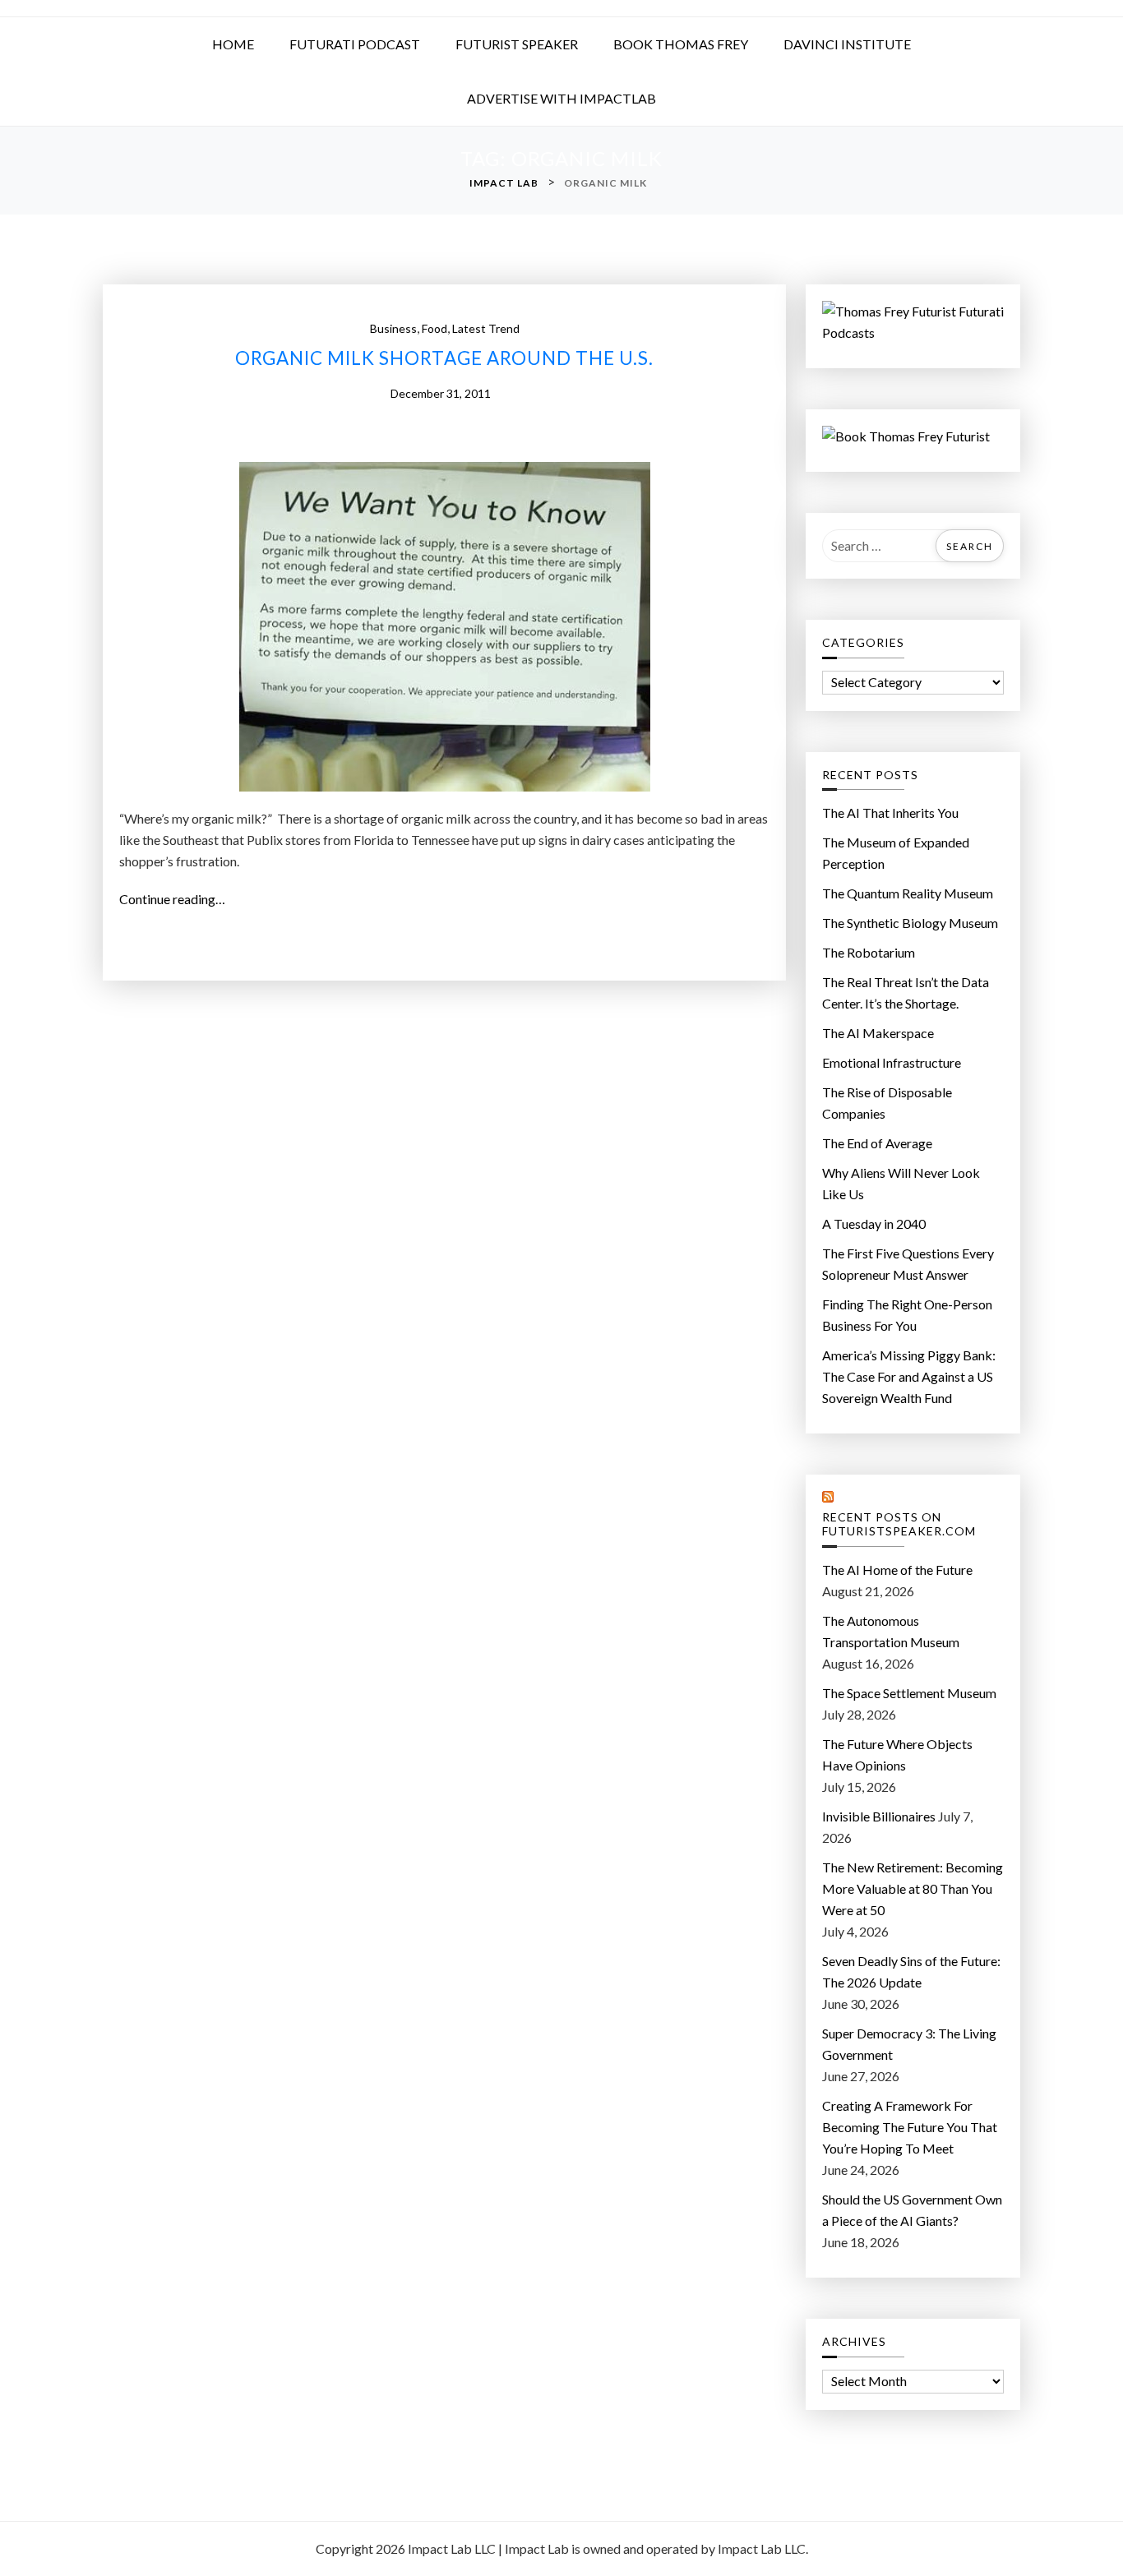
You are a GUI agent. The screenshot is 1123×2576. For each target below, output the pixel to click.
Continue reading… (177, 900)
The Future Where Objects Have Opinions (897, 1754)
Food (434, 328)
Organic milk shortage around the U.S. (444, 358)
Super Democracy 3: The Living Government (909, 2044)
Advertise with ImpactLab (561, 98)
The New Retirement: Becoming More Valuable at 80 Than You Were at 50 (913, 1888)
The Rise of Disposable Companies (887, 1103)
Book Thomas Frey (681, 44)
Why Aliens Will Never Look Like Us (901, 1183)
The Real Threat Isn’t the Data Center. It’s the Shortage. (906, 993)
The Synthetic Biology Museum (910, 923)
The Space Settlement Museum (909, 1693)
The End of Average (877, 1143)
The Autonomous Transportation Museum (891, 1631)
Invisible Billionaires (879, 1816)
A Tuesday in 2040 (874, 1223)
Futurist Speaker (517, 44)
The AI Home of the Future (897, 1570)
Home (233, 44)
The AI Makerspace (878, 1033)
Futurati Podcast (355, 44)
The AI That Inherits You (890, 813)
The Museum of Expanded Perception (896, 853)
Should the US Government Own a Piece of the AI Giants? (912, 2210)
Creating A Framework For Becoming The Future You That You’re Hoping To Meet (910, 2127)
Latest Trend (486, 328)
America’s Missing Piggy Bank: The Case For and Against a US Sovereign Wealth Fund (909, 1376)
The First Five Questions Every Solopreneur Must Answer (908, 1264)
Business (393, 328)
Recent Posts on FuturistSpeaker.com (899, 1524)
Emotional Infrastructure (892, 1062)
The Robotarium (869, 952)
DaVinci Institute (847, 44)
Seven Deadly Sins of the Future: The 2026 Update (911, 1971)
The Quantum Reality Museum (908, 893)
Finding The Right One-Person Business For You (907, 1315)
